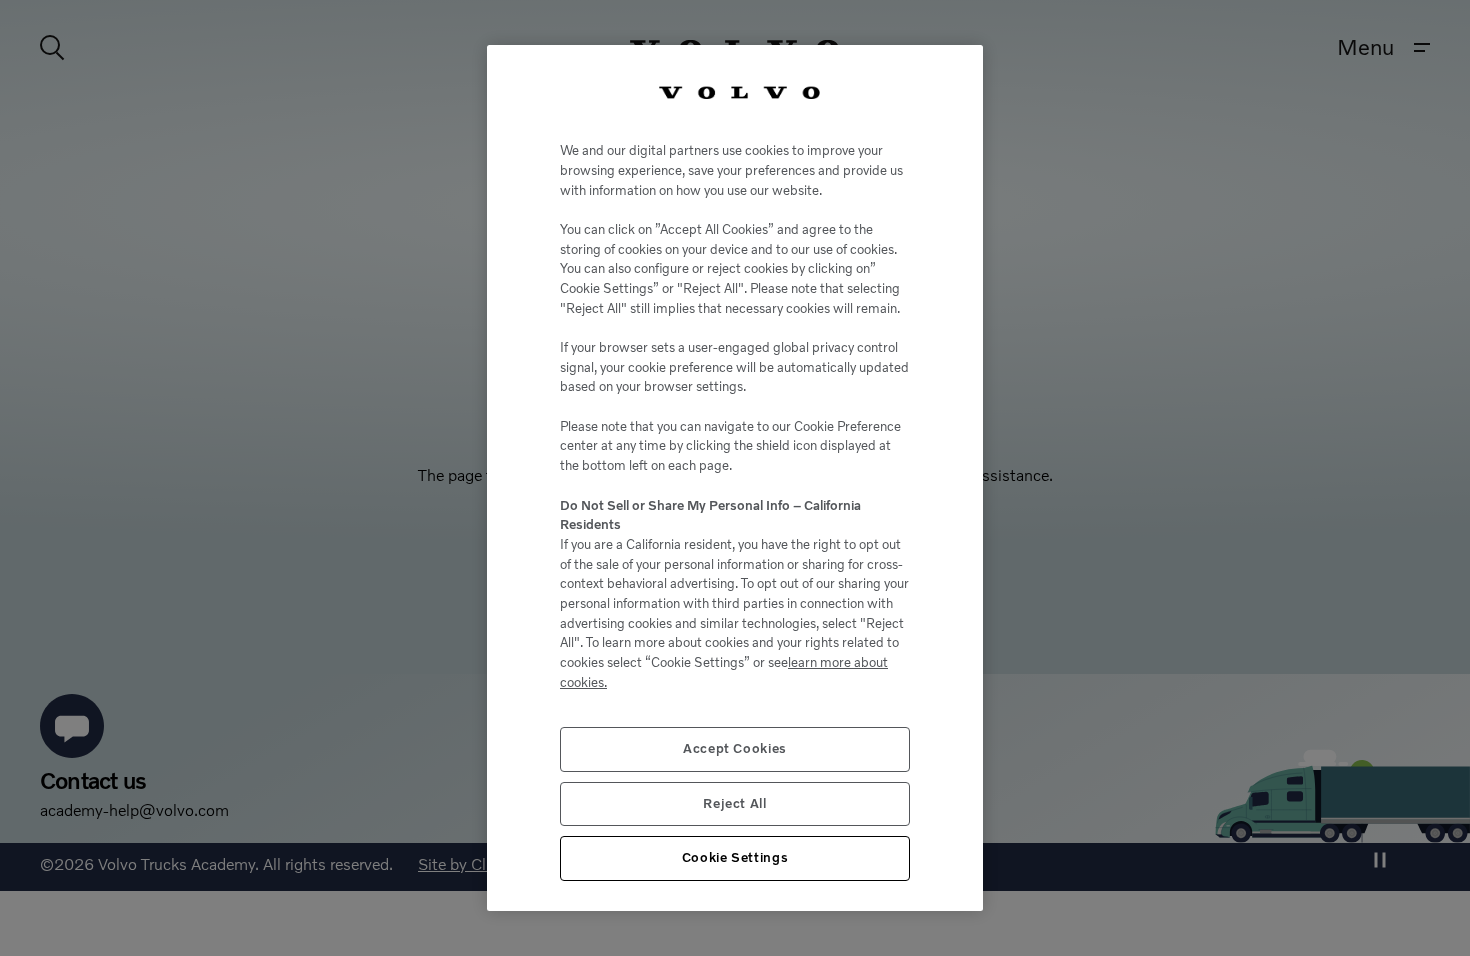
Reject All (735, 803)
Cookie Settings (735, 857)
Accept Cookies (735, 748)
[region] (735, 477)
